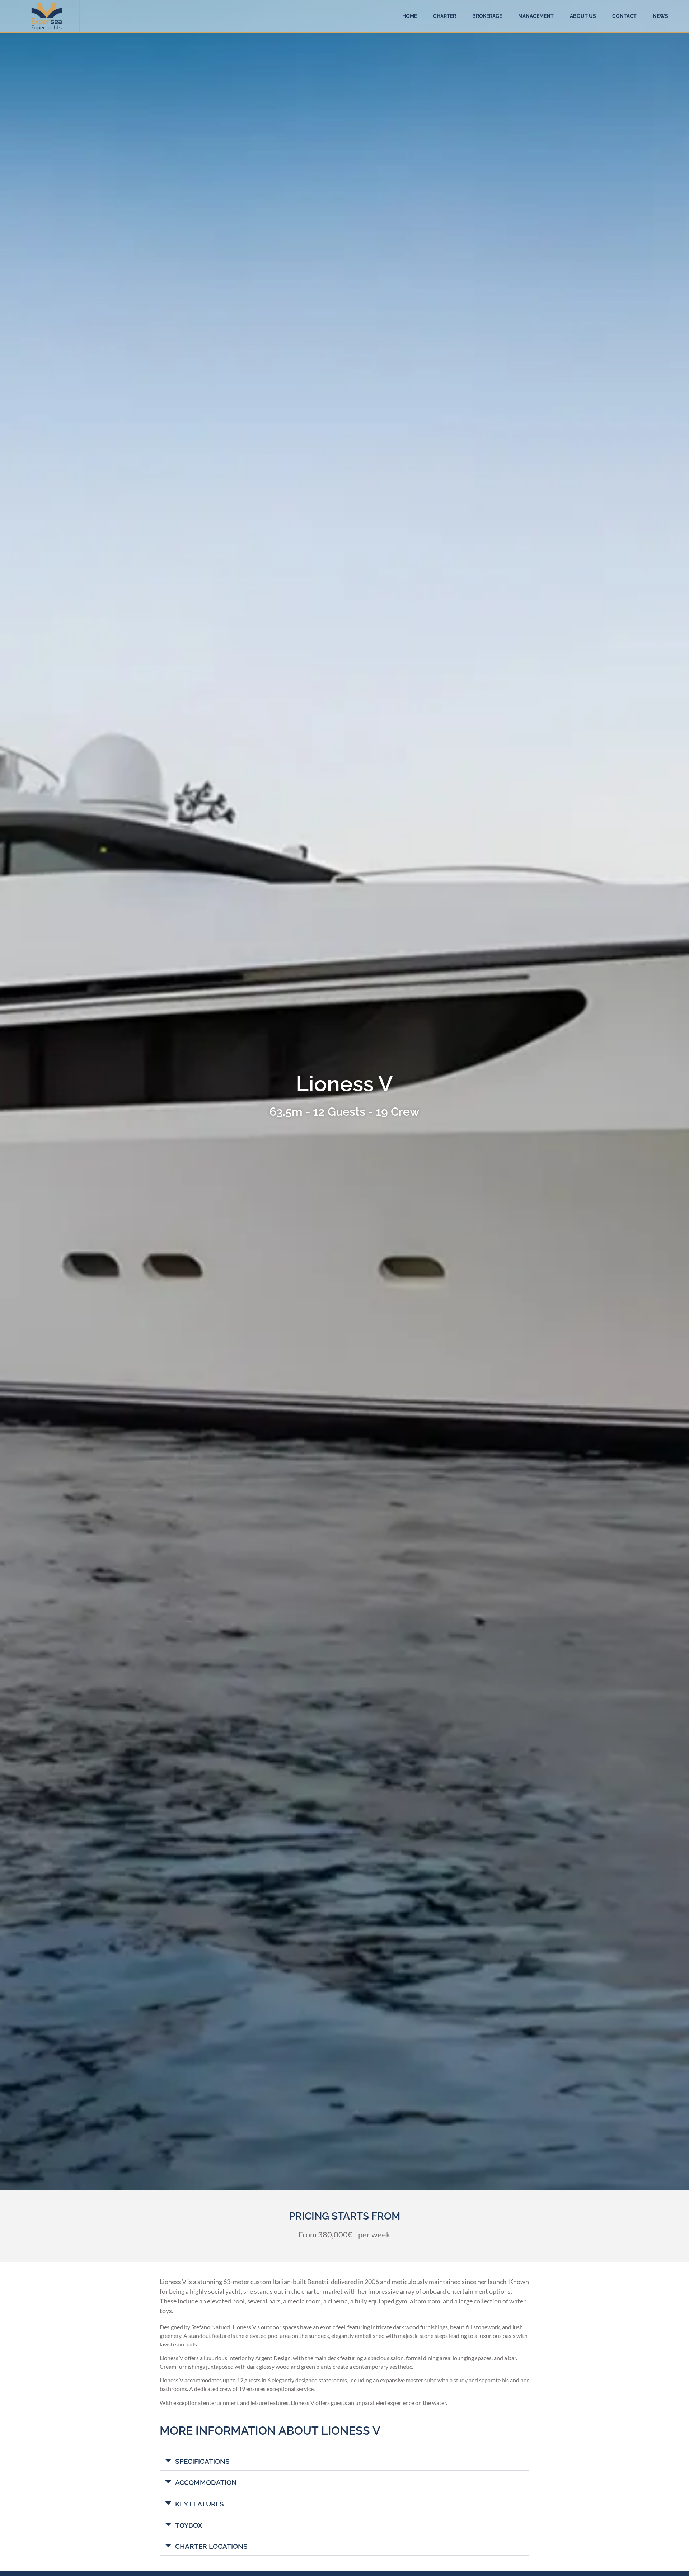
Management (536, 16)
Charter (445, 16)
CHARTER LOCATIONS (211, 2546)
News (660, 16)
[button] (344, 2460)
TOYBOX (189, 2525)
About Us (583, 16)
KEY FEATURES (200, 2504)
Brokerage (487, 16)
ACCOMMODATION (206, 2482)
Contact (624, 16)
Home (410, 16)
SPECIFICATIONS (202, 2461)
